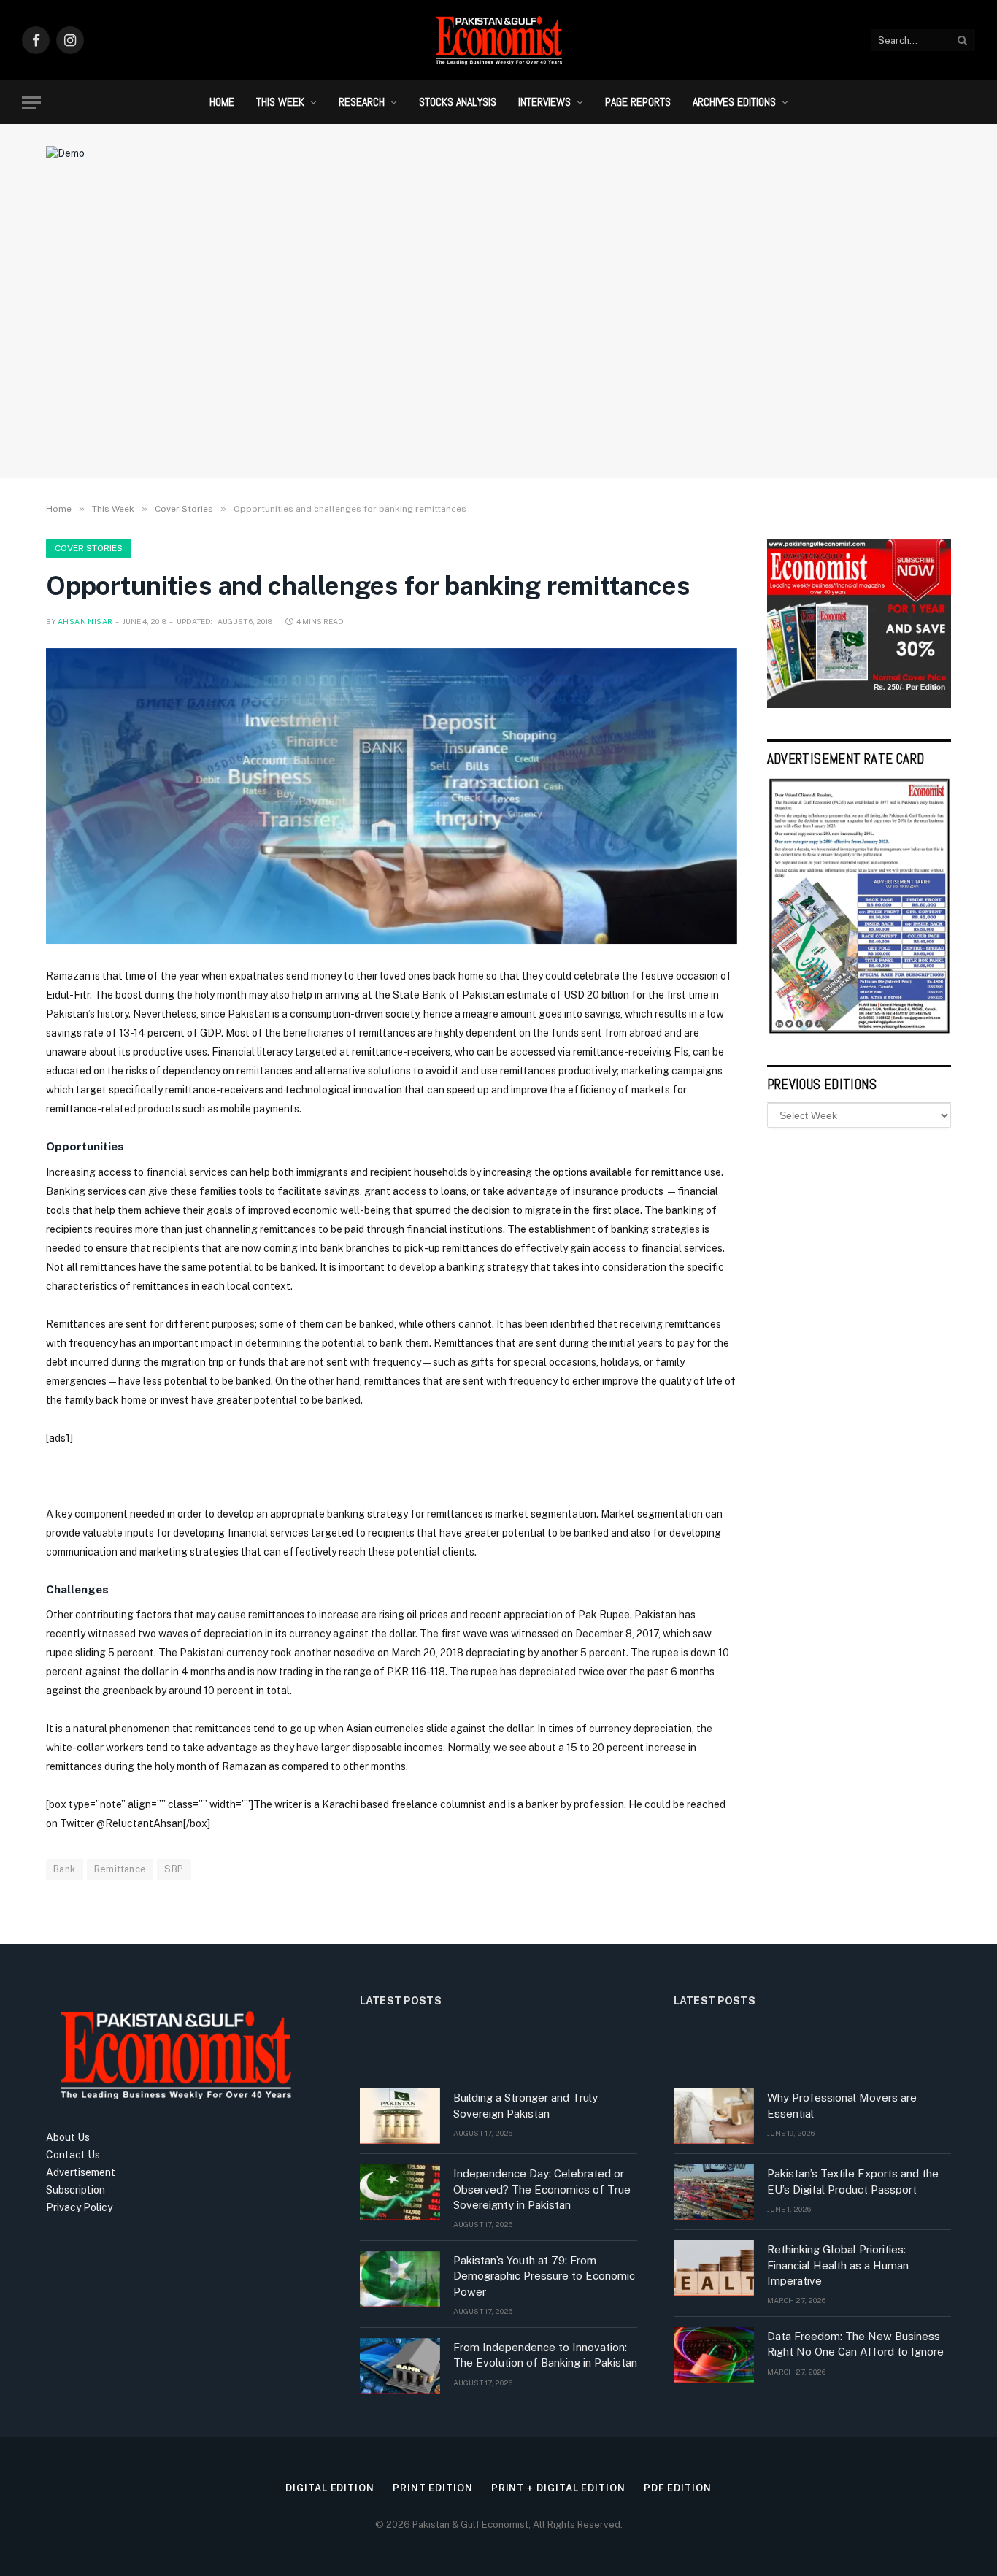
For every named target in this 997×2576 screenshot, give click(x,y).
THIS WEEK (280, 102)
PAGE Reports (638, 102)
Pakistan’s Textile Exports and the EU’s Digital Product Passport (853, 2181)
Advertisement (81, 2172)
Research (362, 102)
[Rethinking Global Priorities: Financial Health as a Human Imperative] (714, 2268)
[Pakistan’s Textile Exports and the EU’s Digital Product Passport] (714, 2192)
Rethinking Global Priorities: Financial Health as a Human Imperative (838, 2265)
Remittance (120, 1869)
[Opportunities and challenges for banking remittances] (392, 796)
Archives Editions (734, 102)
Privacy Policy (79, 2207)
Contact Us (73, 2155)
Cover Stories (89, 548)
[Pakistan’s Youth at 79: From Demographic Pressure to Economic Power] (400, 2279)
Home (222, 102)
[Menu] (31, 103)
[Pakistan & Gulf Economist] (498, 40)
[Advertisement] (498, 347)
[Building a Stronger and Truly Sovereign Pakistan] (400, 2116)
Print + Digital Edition (558, 2488)
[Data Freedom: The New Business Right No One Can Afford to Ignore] (714, 2355)
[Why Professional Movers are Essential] (714, 2116)
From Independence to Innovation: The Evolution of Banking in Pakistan (545, 2355)
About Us (68, 2137)
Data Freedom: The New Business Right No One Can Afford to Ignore (855, 2344)
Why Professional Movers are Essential (842, 2105)
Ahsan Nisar (85, 621)
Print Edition (433, 2488)
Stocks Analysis (458, 102)
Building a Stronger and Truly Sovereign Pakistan (526, 2105)
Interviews (544, 102)
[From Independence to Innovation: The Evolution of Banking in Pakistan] (400, 2366)
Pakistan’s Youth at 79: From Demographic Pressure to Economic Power (544, 2276)
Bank (65, 1869)
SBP (174, 1869)
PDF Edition (678, 2488)
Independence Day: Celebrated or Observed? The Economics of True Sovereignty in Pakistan (542, 2189)
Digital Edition (330, 2488)
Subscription (76, 2190)
